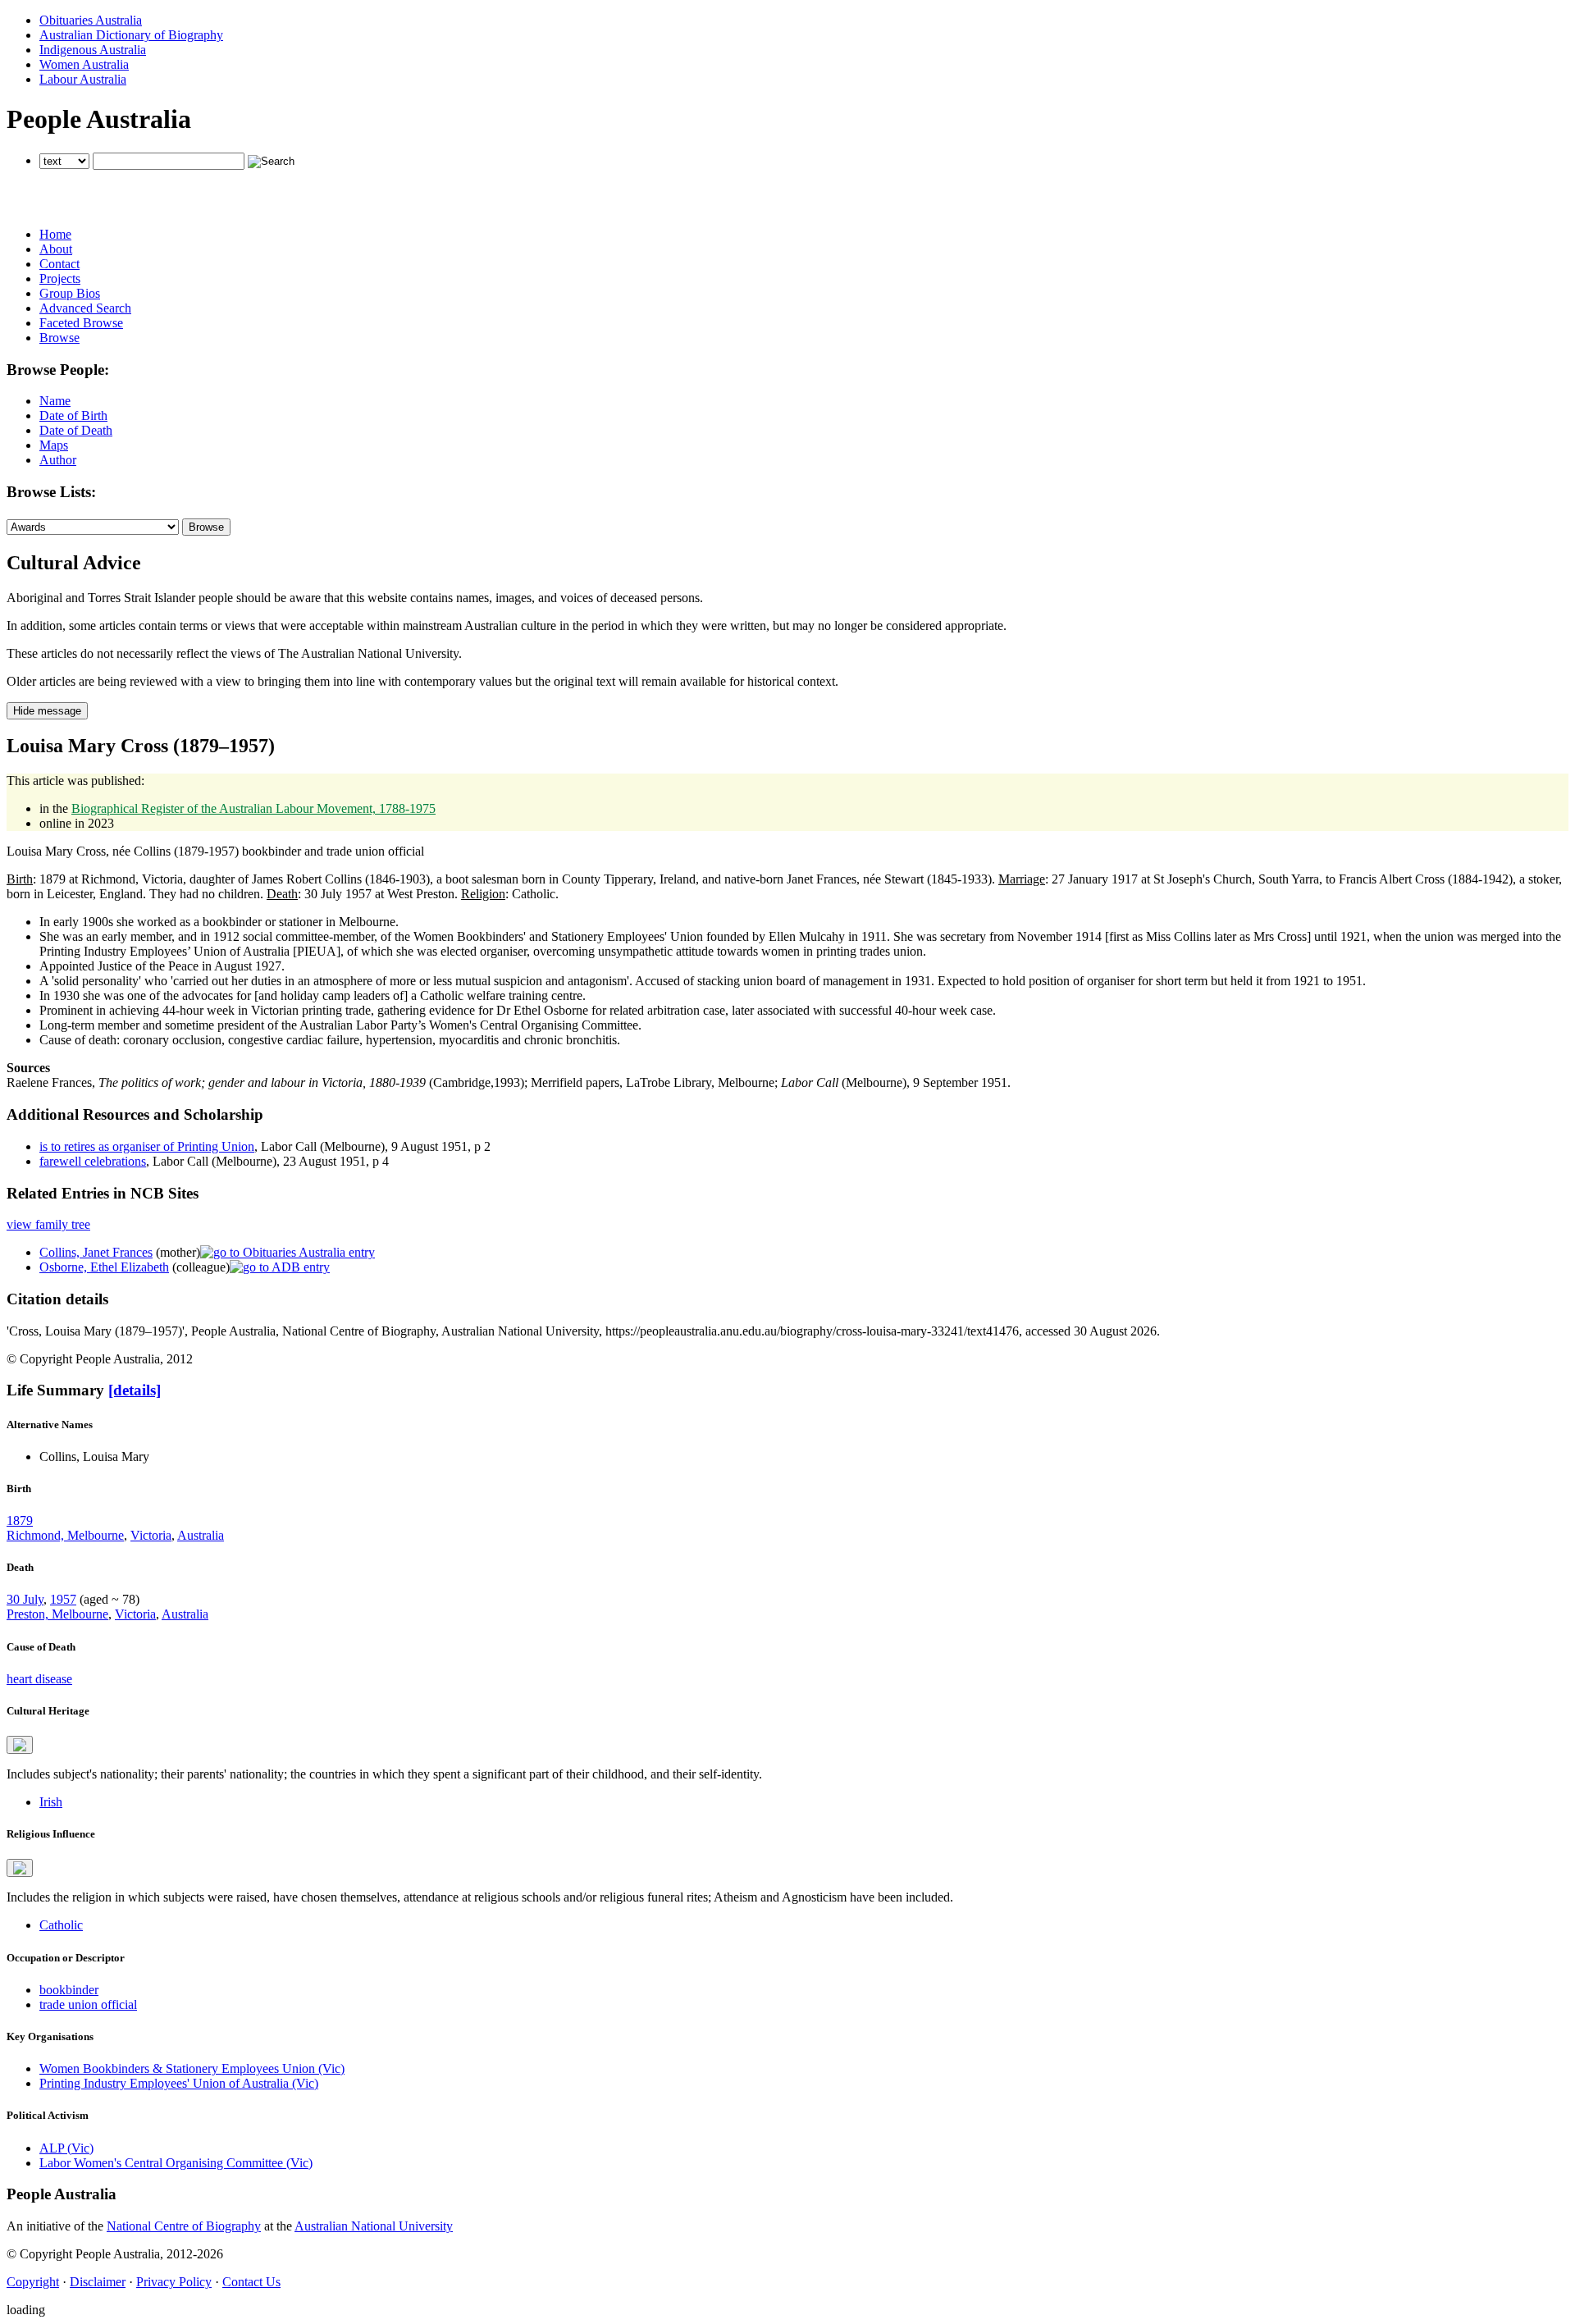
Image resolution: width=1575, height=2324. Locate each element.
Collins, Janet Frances (96, 1252)
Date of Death (76, 430)
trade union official (88, 2004)
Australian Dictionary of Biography (131, 35)
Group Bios (70, 293)
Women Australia (84, 64)
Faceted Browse (81, 323)
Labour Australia (83, 79)
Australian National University (374, 2226)
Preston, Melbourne (57, 1614)
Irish (51, 1802)
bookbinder (69, 1990)
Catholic (61, 1925)
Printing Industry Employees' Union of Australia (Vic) (179, 2083)
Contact (59, 264)
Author (58, 460)
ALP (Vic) (66, 2148)
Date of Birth (73, 415)
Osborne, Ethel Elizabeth (104, 1267)
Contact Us (251, 2282)
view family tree (48, 1224)
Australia (201, 1535)
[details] (135, 1390)
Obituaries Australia (91, 20)
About (56, 249)
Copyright (33, 2282)
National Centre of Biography (184, 2226)
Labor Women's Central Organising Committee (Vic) (176, 2163)
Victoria (151, 1535)
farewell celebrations (93, 1161)
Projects (60, 279)
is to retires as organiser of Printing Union (147, 1146)
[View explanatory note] (20, 1745)
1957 (63, 1599)
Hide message (47, 711)
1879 (20, 1520)
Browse (59, 338)
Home (55, 234)
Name (55, 401)
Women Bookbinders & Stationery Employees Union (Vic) (192, 2068)
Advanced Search (85, 308)
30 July (25, 1599)
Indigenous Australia (93, 50)
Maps (54, 445)
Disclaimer (98, 2282)
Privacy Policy (174, 2282)
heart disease (39, 1679)
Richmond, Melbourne (65, 1535)
